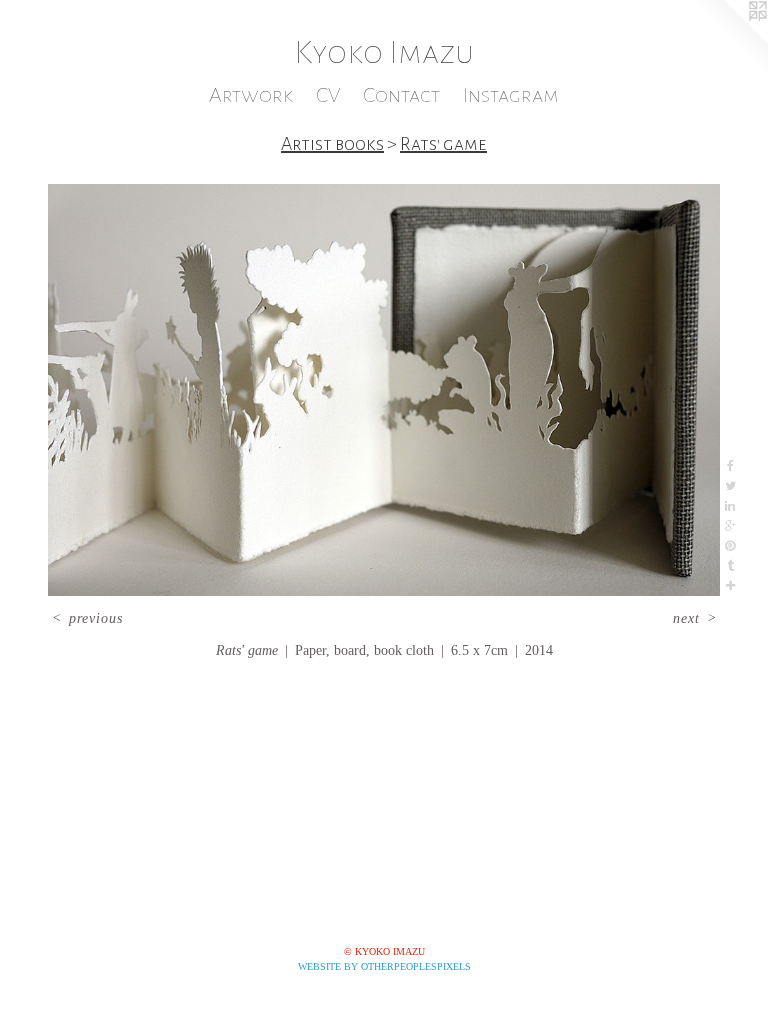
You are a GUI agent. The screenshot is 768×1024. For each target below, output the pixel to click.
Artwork (251, 95)
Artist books (332, 144)
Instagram (511, 95)
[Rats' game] (384, 390)
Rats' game (443, 144)
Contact (401, 95)
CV (328, 95)
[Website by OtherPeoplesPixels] (728, 40)
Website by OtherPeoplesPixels (384, 966)
